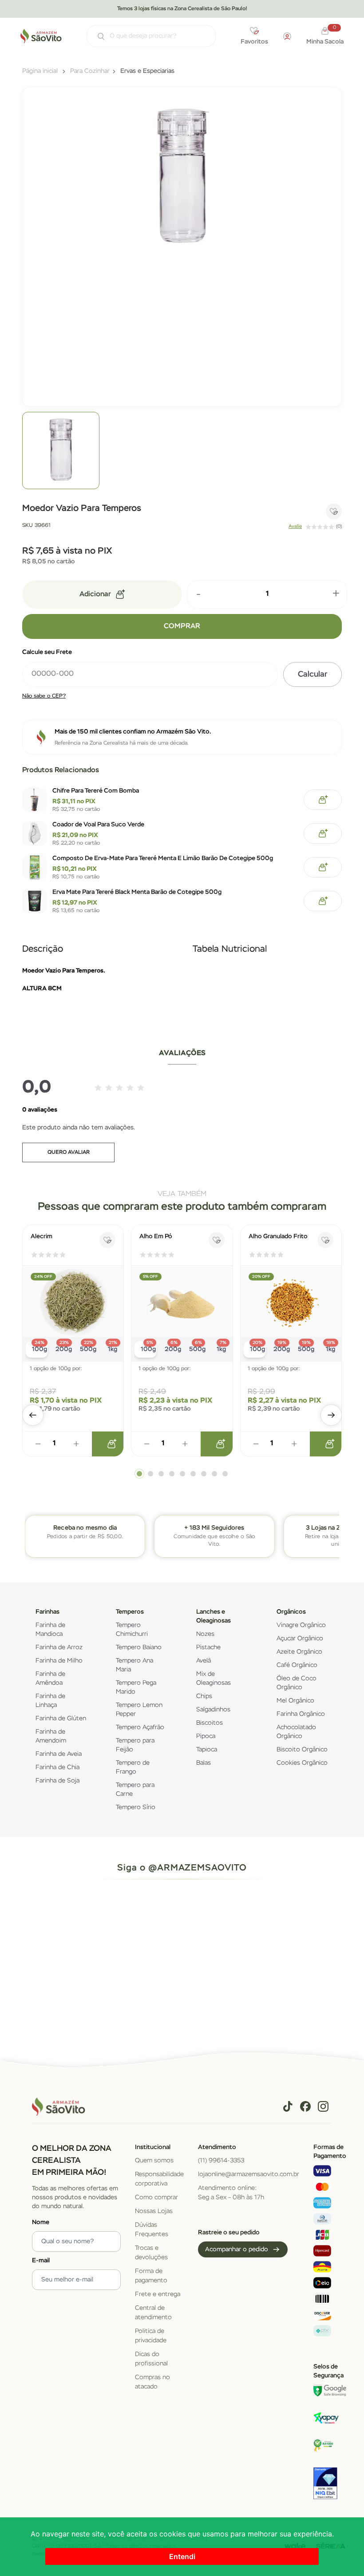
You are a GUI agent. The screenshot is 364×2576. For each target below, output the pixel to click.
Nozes (205, 1634)
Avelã (204, 1661)
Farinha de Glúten (61, 1719)
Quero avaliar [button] (69, 1152)
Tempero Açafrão (140, 1727)
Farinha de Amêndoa (50, 1679)
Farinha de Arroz (59, 1647)
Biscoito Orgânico (302, 1750)
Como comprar (156, 2197)
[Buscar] (97, 37)
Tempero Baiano (139, 1647)
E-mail (41, 2261)
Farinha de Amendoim (51, 1736)
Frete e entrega (158, 2294)
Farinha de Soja (57, 1781)
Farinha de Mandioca (50, 1630)
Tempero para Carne (135, 1790)
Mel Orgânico (295, 1701)
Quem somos (154, 2161)
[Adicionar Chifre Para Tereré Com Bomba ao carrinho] (323, 800)
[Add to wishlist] (334, 511)
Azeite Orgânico (299, 1652)
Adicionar (95, 594)
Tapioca (207, 1750)
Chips (204, 1696)
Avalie (295, 526)
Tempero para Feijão (135, 1745)
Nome (41, 2222)
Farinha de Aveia (59, 1754)
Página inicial (40, 71)
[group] (61, 451)
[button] (33, 1415)
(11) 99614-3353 (221, 2161)
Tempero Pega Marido (136, 1687)
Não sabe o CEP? (44, 696)
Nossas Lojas (154, 2211)
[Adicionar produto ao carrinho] (111, 1444)
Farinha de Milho (59, 1661)
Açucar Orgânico (300, 1639)
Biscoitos (210, 1723)
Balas (204, 1763)
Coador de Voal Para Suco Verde (98, 825)
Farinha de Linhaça (50, 1701)
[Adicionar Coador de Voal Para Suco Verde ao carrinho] (323, 833)
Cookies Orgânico (302, 1763)
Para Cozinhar (90, 71)
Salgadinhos (213, 1710)
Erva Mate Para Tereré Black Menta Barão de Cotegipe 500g (137, 892)
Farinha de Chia (57, 1767)
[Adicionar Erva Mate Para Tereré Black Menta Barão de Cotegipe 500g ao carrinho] (323, 901)
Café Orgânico (297, 1665)
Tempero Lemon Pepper (139, 1710)
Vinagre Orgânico (301, 1625)
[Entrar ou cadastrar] (287, 36)
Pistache (208, 1647)
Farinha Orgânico (301, 1714)
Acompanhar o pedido (237, 2249)
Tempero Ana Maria (135, 1665)
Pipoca (206, 1736)
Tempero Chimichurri (132, 1630)
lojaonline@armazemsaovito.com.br (249, 2174)
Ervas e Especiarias (147, 71)
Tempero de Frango (133, 1767)
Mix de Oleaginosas (214, 1679)
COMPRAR (182, 626)
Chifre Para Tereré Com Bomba (96, 791)
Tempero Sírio (136, 1807)
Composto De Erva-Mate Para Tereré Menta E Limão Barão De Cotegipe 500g (163, 858)
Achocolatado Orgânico (296, 1732)
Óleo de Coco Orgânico (297, 1683)
